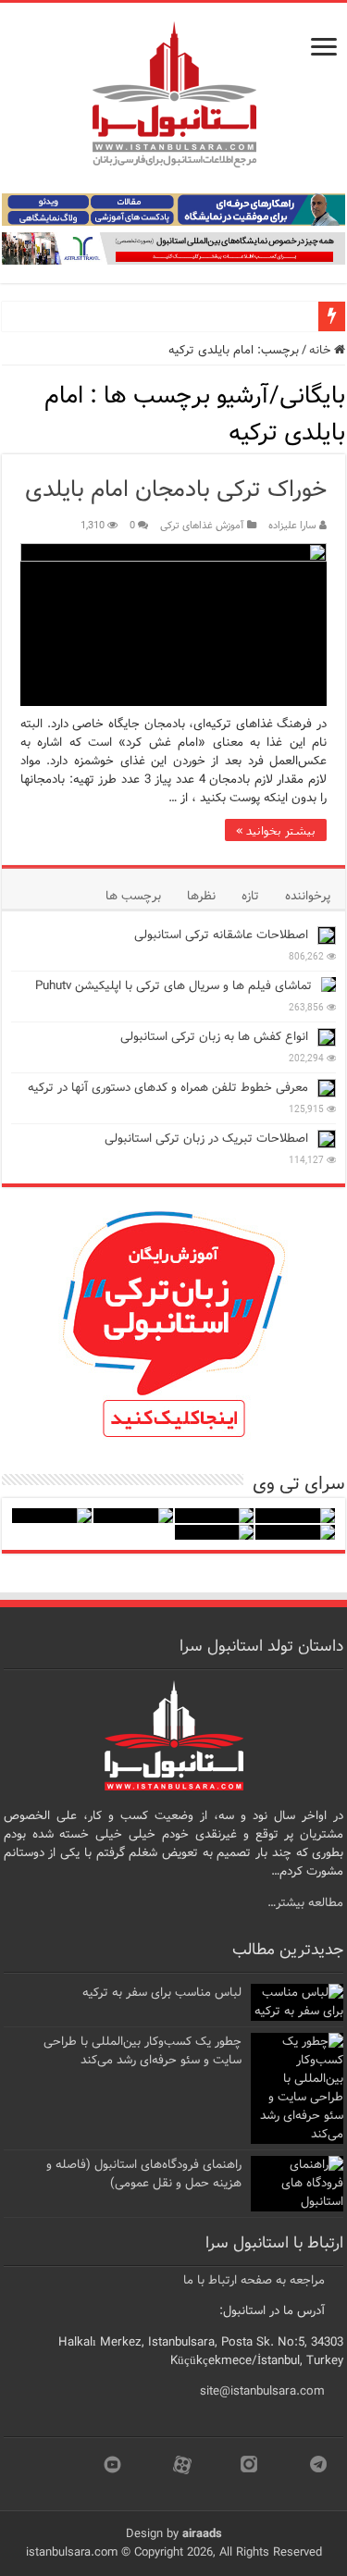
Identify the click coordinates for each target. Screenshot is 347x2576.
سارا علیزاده (292, 526)
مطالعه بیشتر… (305, 1903)
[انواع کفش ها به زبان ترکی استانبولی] (327, 1037)
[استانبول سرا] (174, 95)
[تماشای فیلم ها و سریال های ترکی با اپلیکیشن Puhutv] (328, 985)
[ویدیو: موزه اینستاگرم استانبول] (215, 1532)
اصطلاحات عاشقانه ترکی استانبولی (221, 935)
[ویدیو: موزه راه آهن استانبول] (295, 1532)
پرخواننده (308, 896)
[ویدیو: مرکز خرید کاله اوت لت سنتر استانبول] (52, 1516)
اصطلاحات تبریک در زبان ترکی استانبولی (206, 1139)
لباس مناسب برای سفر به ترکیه (162, 1993)
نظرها (201, 896)
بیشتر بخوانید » (276, 830)
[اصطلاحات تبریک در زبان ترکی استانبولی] (327, 1139)
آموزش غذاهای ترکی (202, 526)
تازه (250, 896)
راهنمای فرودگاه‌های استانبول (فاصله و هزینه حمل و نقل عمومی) (144, 2174)
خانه (322, 350)
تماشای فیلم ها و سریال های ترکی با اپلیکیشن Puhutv (173, 986)
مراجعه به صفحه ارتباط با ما (254, 2280)
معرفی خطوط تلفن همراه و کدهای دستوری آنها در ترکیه (168, 1088)
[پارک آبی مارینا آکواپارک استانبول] (215, 1516)
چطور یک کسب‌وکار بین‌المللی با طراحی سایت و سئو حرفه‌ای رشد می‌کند (143, 2051)
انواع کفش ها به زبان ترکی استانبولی (214, 1037)
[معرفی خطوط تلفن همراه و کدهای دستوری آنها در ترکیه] (327, 1088)
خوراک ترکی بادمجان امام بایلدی (176, 490)
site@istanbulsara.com (262, 2391)
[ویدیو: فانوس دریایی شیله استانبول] (133, 1516)
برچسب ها (133, 896)
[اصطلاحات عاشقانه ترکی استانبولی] (327, 935)
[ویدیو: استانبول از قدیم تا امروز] (295, 1516)
